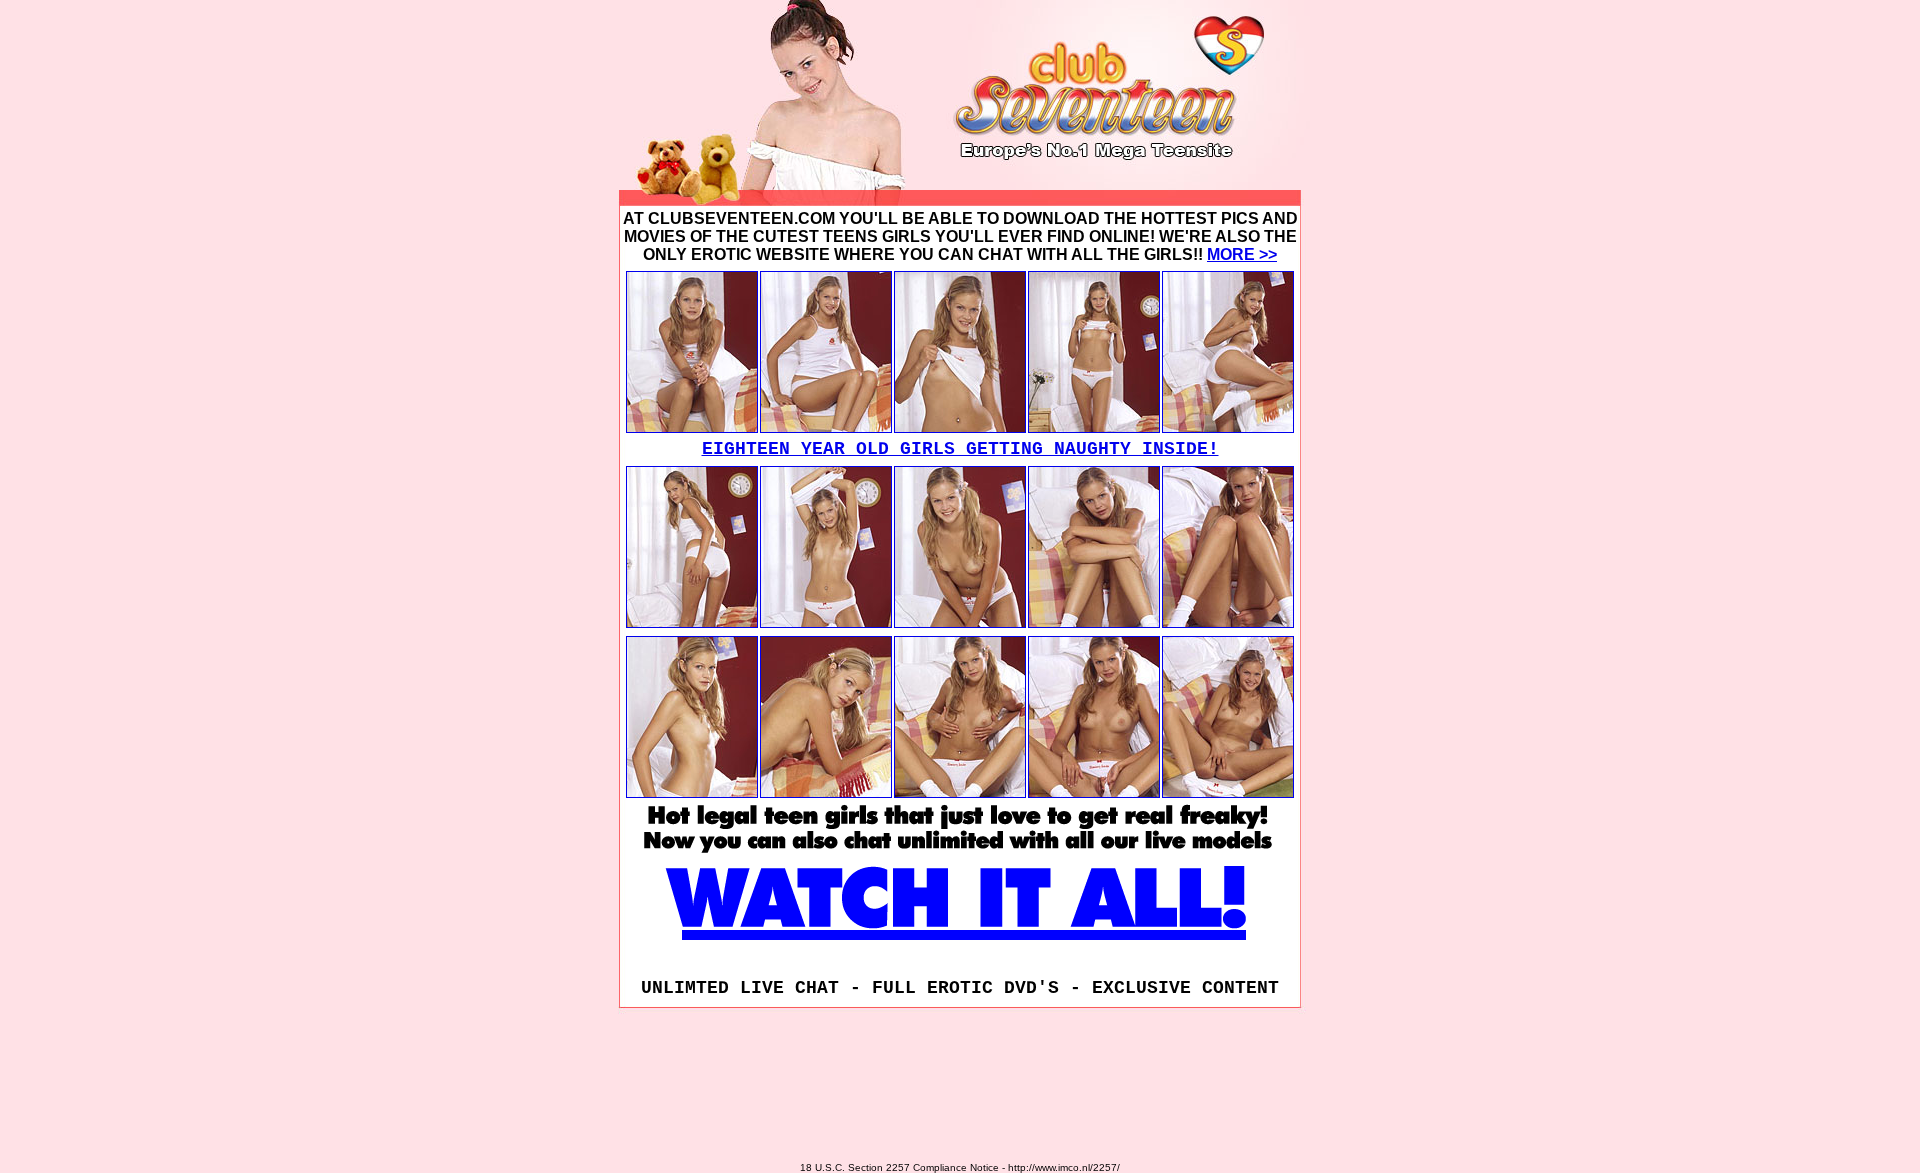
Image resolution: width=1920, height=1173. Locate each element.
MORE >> (1242, 254)
